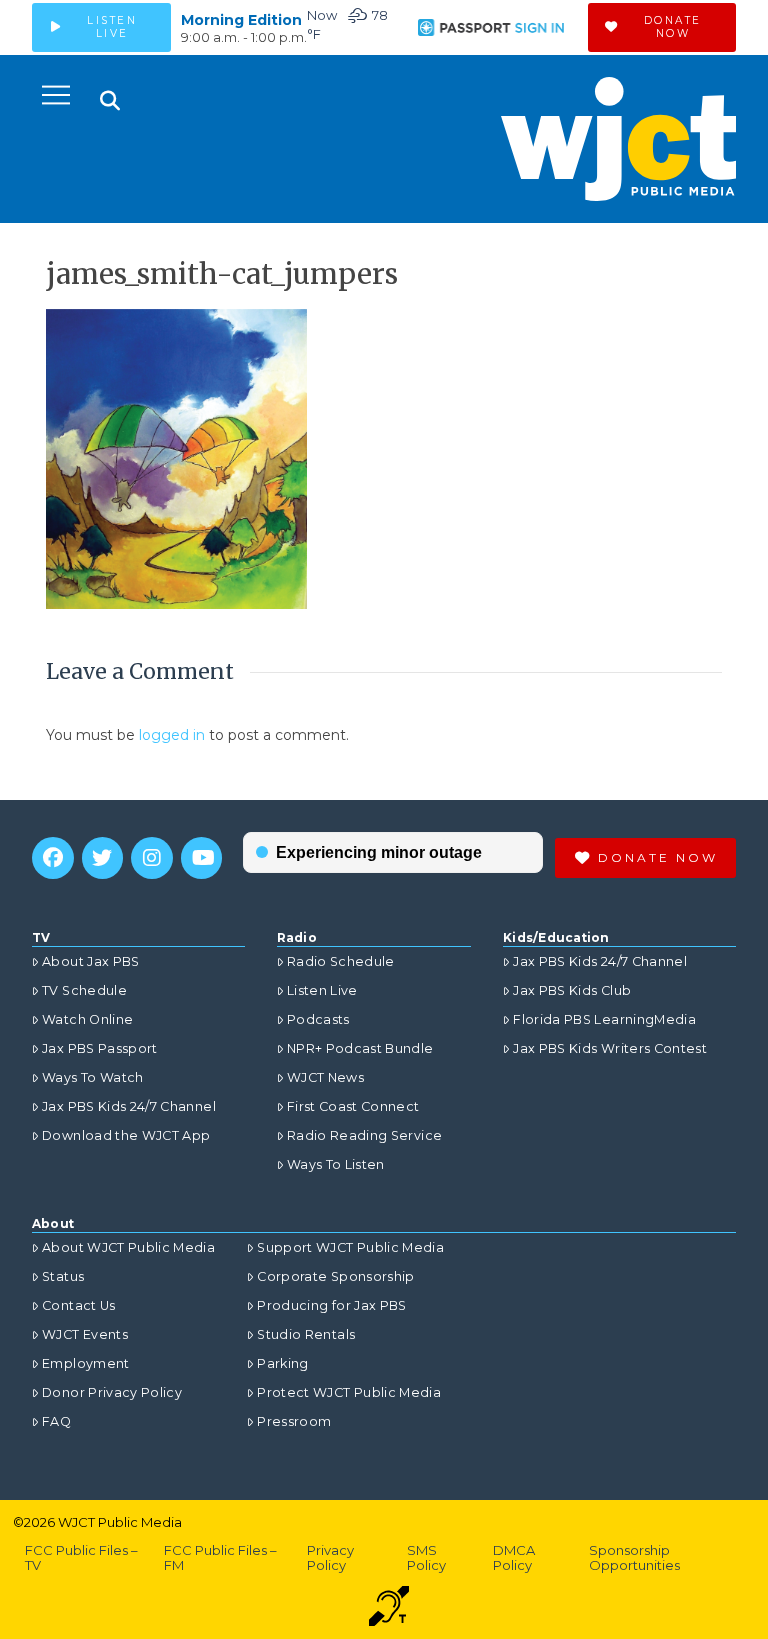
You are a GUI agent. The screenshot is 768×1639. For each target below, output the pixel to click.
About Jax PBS (91, 961)
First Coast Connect (353, 1106)
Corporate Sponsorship (335, 1276)
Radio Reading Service (364, 1135)
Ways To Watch (93, 1077)
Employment (86, 1363)
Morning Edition (241, 20)
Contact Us (79, 1305)
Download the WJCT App (126, 1135)
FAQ (56, 1421)
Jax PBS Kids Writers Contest (610, 1048)
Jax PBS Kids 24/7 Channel (129, 1106)
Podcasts (318, 1019)
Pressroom (294, 1421)
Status (63, 1276)
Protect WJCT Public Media (349, 1392)
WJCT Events (85, 1334)
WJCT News (325, 1077)
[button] (56, 95)
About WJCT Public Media (128, 1247)
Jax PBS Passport (100, 1048)
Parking (282, 1363)
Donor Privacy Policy (112, 1392)
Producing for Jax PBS (331, 1305)
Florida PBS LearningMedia (604, 1019)
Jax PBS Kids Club (572, 990)
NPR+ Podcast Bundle (360, 1048)
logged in (172, 735)
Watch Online (87, 1019)
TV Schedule (84, 990)
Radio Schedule (341, 961)
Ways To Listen (336, 1164)
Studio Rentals (306, 1334)
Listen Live (322, 990)
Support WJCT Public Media (350, 1247)
